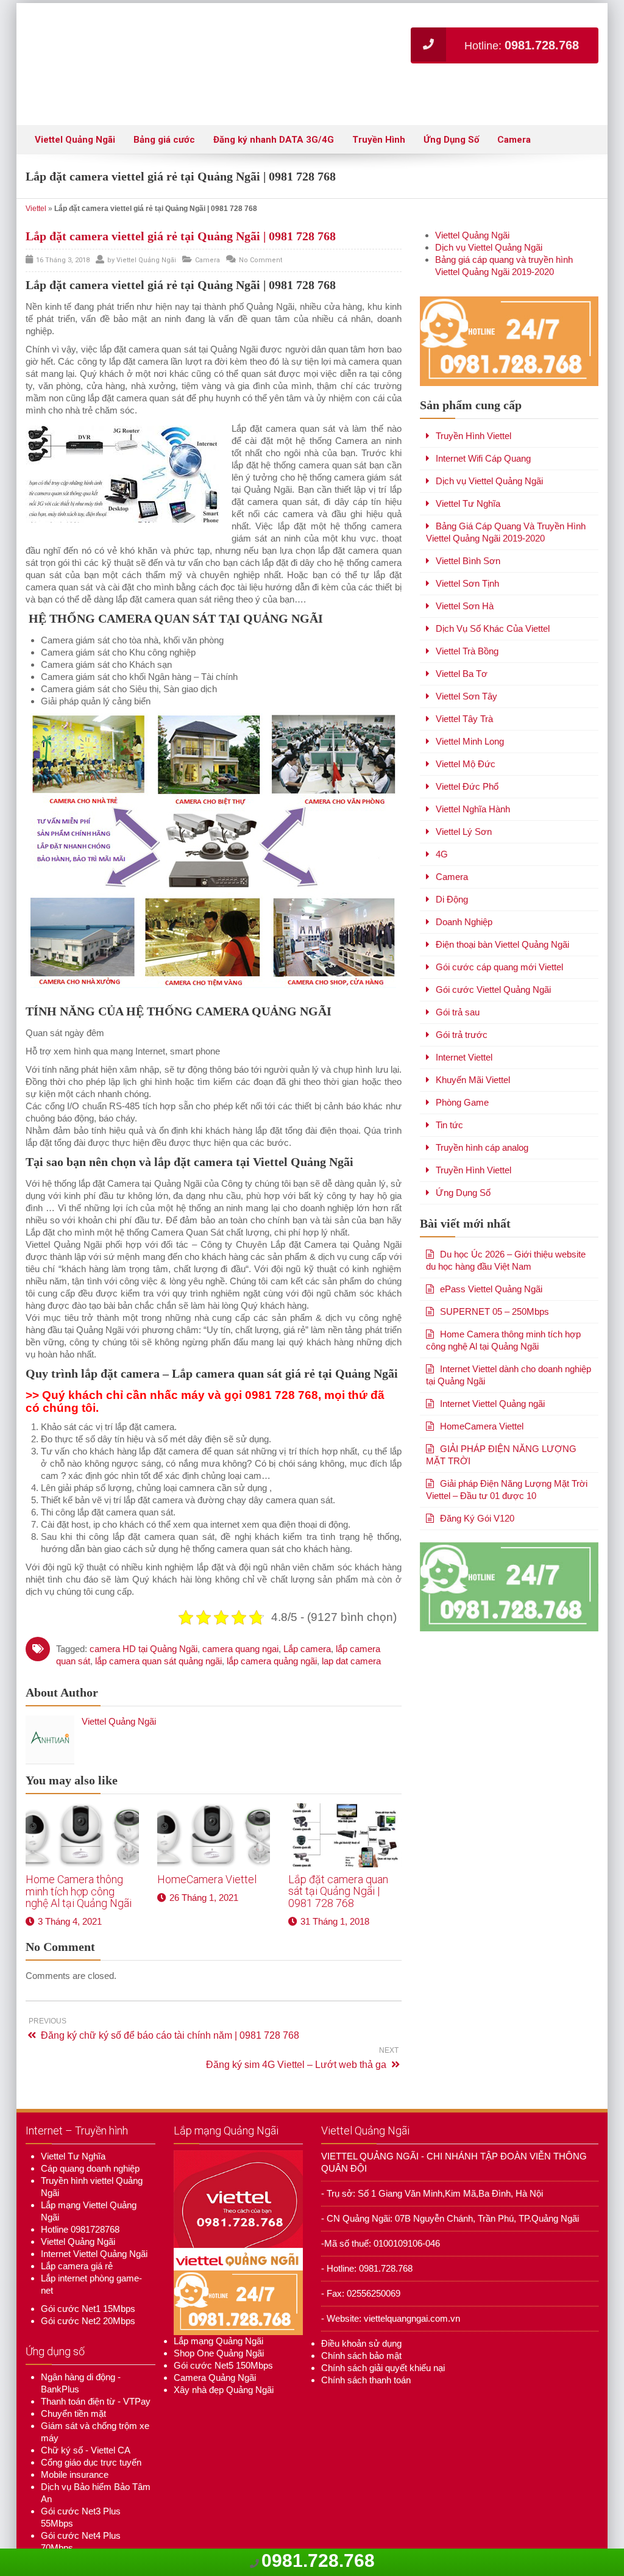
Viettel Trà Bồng (467, 614)
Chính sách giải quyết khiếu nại (383, 2331)
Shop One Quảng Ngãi (219, 2317)
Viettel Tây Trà (464, 682)
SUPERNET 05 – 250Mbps (495, 1275)
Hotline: (522, 45)
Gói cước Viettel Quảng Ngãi (493, 953)
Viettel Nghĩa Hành (473, 772)
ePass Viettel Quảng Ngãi (491, 1252)
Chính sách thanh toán (366, 2343)
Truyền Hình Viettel (473, 399)
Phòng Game (462, 1066)
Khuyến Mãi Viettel (473, 1043)
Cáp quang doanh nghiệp (90, 2132)
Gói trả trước (462, 998)
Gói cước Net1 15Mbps (88, 2272)
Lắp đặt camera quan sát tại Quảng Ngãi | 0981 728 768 (338, 1855)
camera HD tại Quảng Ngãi (144, 1612)
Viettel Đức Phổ (467, 750)
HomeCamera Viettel (207, 1843)
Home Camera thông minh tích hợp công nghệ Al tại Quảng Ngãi (79, 1855)
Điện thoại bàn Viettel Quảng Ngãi (502, 908)
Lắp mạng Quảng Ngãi (218, 2304)
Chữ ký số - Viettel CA (86, 2413)
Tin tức (449, 1088)
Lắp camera (307, 1612)
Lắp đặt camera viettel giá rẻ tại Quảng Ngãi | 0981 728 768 (181, 199)
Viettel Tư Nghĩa (468, 467)
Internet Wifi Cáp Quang (483, 422)
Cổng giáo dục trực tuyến (91, 2426)
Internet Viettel (464, 1021)
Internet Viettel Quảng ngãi (492, 1367)
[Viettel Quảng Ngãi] (184, 46)
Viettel (36, 172)
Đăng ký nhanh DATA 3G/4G (274, 103)
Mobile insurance (75, 2438)
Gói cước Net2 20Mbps (88, 2284)
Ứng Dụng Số (451, 103)
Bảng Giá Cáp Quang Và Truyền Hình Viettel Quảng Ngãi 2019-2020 (506, 496)
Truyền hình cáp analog (482, 1111)
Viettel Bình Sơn (468, 524)
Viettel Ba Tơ (462, 637)
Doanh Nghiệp (464, 885)
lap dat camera (351, 1624)
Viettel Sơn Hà (465, 569)
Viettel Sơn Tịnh (467, 547)
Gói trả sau (458, 975)
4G (442, 818)
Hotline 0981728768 (80, 2193)
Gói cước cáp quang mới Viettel (499, 930)
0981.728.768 (318, 2560)
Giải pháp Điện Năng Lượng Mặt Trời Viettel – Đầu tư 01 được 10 (507, 1453)
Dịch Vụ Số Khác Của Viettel (493, 592)
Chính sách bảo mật (361, 2319)
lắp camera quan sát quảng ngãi (158, 1624)
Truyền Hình (379, 103)
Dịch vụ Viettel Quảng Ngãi (489, 211)
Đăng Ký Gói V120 (477, 1482)
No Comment (261, 224)
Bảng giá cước (164, 103)
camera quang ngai (240, 1612)
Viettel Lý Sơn (464, 795)
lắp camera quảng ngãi (272, 1624)
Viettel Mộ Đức (466, 727)
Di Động (452, 863)
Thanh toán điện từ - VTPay (96, 2365)
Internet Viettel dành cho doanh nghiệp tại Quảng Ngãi (509, 1338)
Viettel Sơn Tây (466, 660)
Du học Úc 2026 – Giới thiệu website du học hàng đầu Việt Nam (506, 1224)
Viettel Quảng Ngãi (75, 103)
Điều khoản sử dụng (361, 2307)
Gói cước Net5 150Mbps (223, 2329)
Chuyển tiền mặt (73, 2377)
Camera (514, 103)
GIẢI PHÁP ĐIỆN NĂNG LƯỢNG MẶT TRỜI (501, 1418)
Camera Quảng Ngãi (215, 2341)
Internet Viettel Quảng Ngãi (94, 2217)
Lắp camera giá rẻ (77, 2229)
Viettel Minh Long (470, 705)
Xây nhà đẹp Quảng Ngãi (224, 2353)
